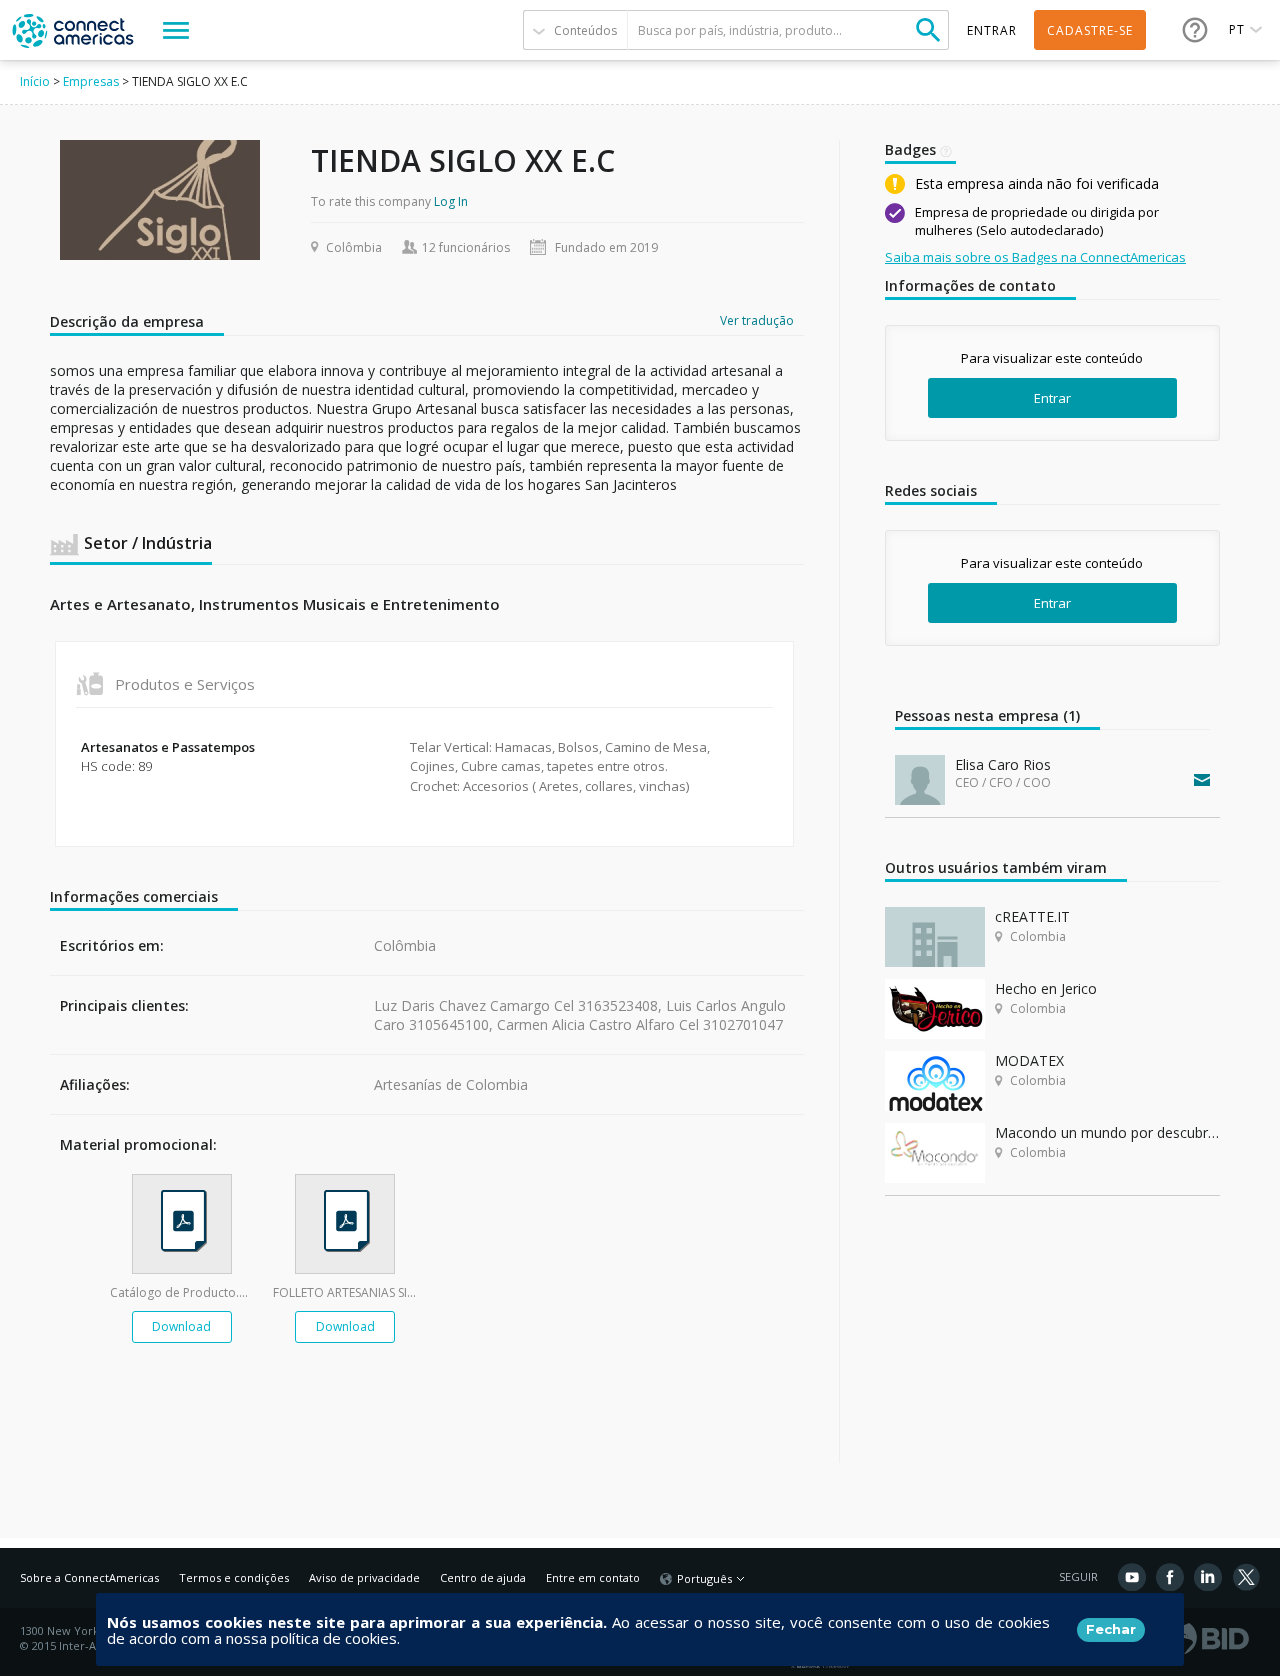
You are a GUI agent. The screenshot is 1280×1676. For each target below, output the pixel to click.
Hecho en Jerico (1046, 988)
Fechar (1111, 1629)
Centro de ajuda (483, 1577)
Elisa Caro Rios (1003, 764)
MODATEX (1029, 1060)
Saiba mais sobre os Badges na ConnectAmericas (1035, 257)
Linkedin (1208, 1577)
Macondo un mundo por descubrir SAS (1107, 1132)
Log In (451, 201)
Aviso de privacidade (364, 1577)
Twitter (1246, 1577)
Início (35, 81)
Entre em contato (593, 1577)
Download (181, 1326)
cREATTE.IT (1032, 916)
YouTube (1132, 1577)
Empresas (91, 81)
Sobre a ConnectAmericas (89, 1577)
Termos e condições (234, 1577)
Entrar (1052, 398)
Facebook (1170, 1577)
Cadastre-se (1090, 30)
